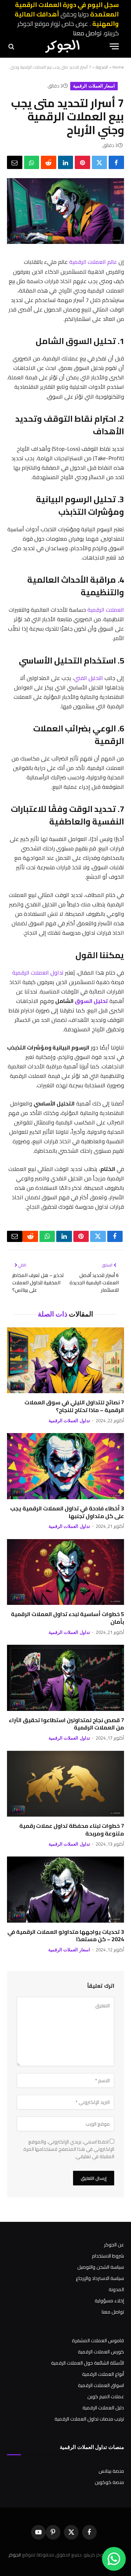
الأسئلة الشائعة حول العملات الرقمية (88, 2363)
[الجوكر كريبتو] (62, 46)
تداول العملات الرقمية (38, 973)
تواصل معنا (87, 33)
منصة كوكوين (109, 2482)
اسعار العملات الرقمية (94, 86)
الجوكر (15, 2555)
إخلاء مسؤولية (109, 2301)
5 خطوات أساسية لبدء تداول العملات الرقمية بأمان (67, 1618)
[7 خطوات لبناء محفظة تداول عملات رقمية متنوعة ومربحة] (65, 1784)
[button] (114, 46)
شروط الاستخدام (108, 2256)
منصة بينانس (111, 2471)
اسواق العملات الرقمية (101, 2385)
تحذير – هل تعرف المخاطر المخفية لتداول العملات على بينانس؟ (38, 1283)
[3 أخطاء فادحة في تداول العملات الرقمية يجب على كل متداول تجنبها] (65, 1466)
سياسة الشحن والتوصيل (101, 2267)
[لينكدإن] (66, 162)
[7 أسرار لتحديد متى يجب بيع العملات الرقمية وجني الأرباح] (65, 242)
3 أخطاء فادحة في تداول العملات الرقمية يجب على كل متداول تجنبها (67, 1512)
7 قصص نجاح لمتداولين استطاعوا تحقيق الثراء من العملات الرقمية (66, 1724)
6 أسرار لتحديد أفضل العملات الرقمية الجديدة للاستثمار (94, 1283)
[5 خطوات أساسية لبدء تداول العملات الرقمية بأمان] (65, 1572)
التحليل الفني (89, 678)
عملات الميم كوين (106, 2396)
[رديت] (49, 162)
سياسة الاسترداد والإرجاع (100, 2278)
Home (118, 67)
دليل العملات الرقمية (103, 2408)
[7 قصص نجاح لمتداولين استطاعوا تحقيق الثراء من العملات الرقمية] (65, 1678)
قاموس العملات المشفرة (98, 2340)
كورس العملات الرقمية (101, 2352)
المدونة (102, 67)
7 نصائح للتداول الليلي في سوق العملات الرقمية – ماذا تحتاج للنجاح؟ (74, 1406)
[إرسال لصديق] (15, 162)
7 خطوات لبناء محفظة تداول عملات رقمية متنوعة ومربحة (72, 1830)
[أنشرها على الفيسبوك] (116, 162)
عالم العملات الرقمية (93, 262)
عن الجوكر (114, 2245)
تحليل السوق (91, 1001)
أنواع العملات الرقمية (103, 2374)
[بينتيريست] (82, 162)
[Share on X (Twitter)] (100, 162)
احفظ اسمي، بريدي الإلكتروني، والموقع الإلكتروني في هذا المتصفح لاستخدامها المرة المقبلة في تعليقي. (69, 2149)
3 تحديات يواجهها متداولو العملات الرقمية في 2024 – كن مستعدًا (66, 1936)
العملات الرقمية (106, 610)
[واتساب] (32, 162)
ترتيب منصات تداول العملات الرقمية (89, 2419)
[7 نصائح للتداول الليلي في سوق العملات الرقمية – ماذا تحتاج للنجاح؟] (65, 1360)
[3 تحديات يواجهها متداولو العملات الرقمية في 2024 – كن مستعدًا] (65, 1889)
